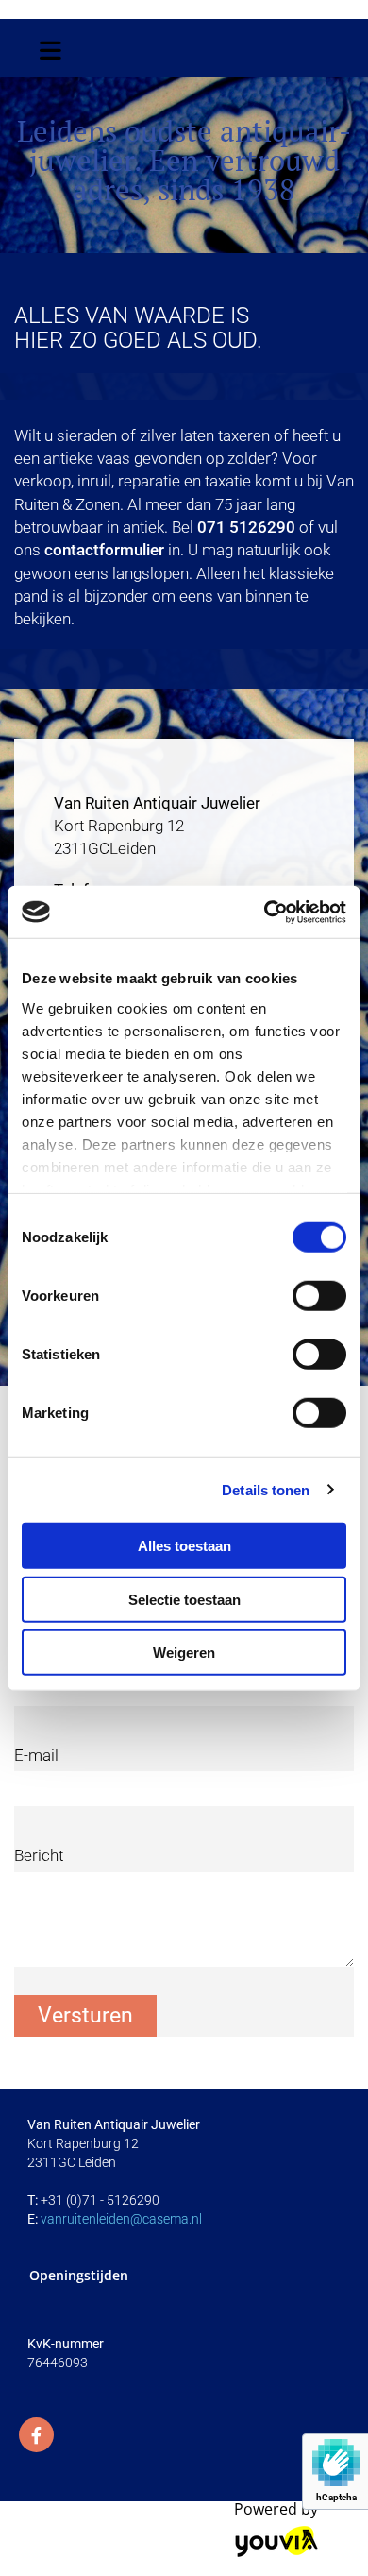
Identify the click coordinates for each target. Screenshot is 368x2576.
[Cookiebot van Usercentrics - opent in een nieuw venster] (265, 912)
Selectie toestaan (184, 1599)
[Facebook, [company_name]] (36, 2435)
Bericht (39, 1855)
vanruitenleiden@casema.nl (121, 2219)
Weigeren (184, 1653)
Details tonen (266, 1489)
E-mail (36, 1755)
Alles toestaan (184, 1546)
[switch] (319, 1296)
